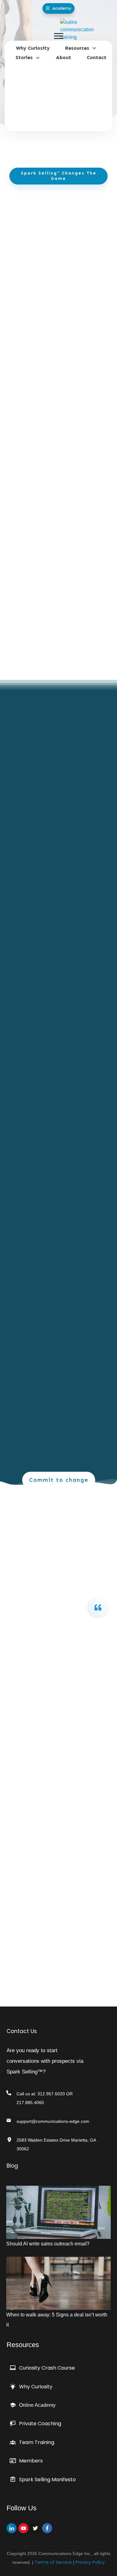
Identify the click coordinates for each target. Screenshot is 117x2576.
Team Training (37, 2442)
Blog (12, 2166)
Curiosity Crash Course (47, 2368)
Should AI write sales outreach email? (48, 2244)
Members (31, 2461)
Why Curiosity (36, 2387)
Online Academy (37, 2405)
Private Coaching (40, 2424)
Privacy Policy (90, 2562)
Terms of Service (53, 2562)
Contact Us (22, 2031)
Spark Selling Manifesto (47, 2480)
